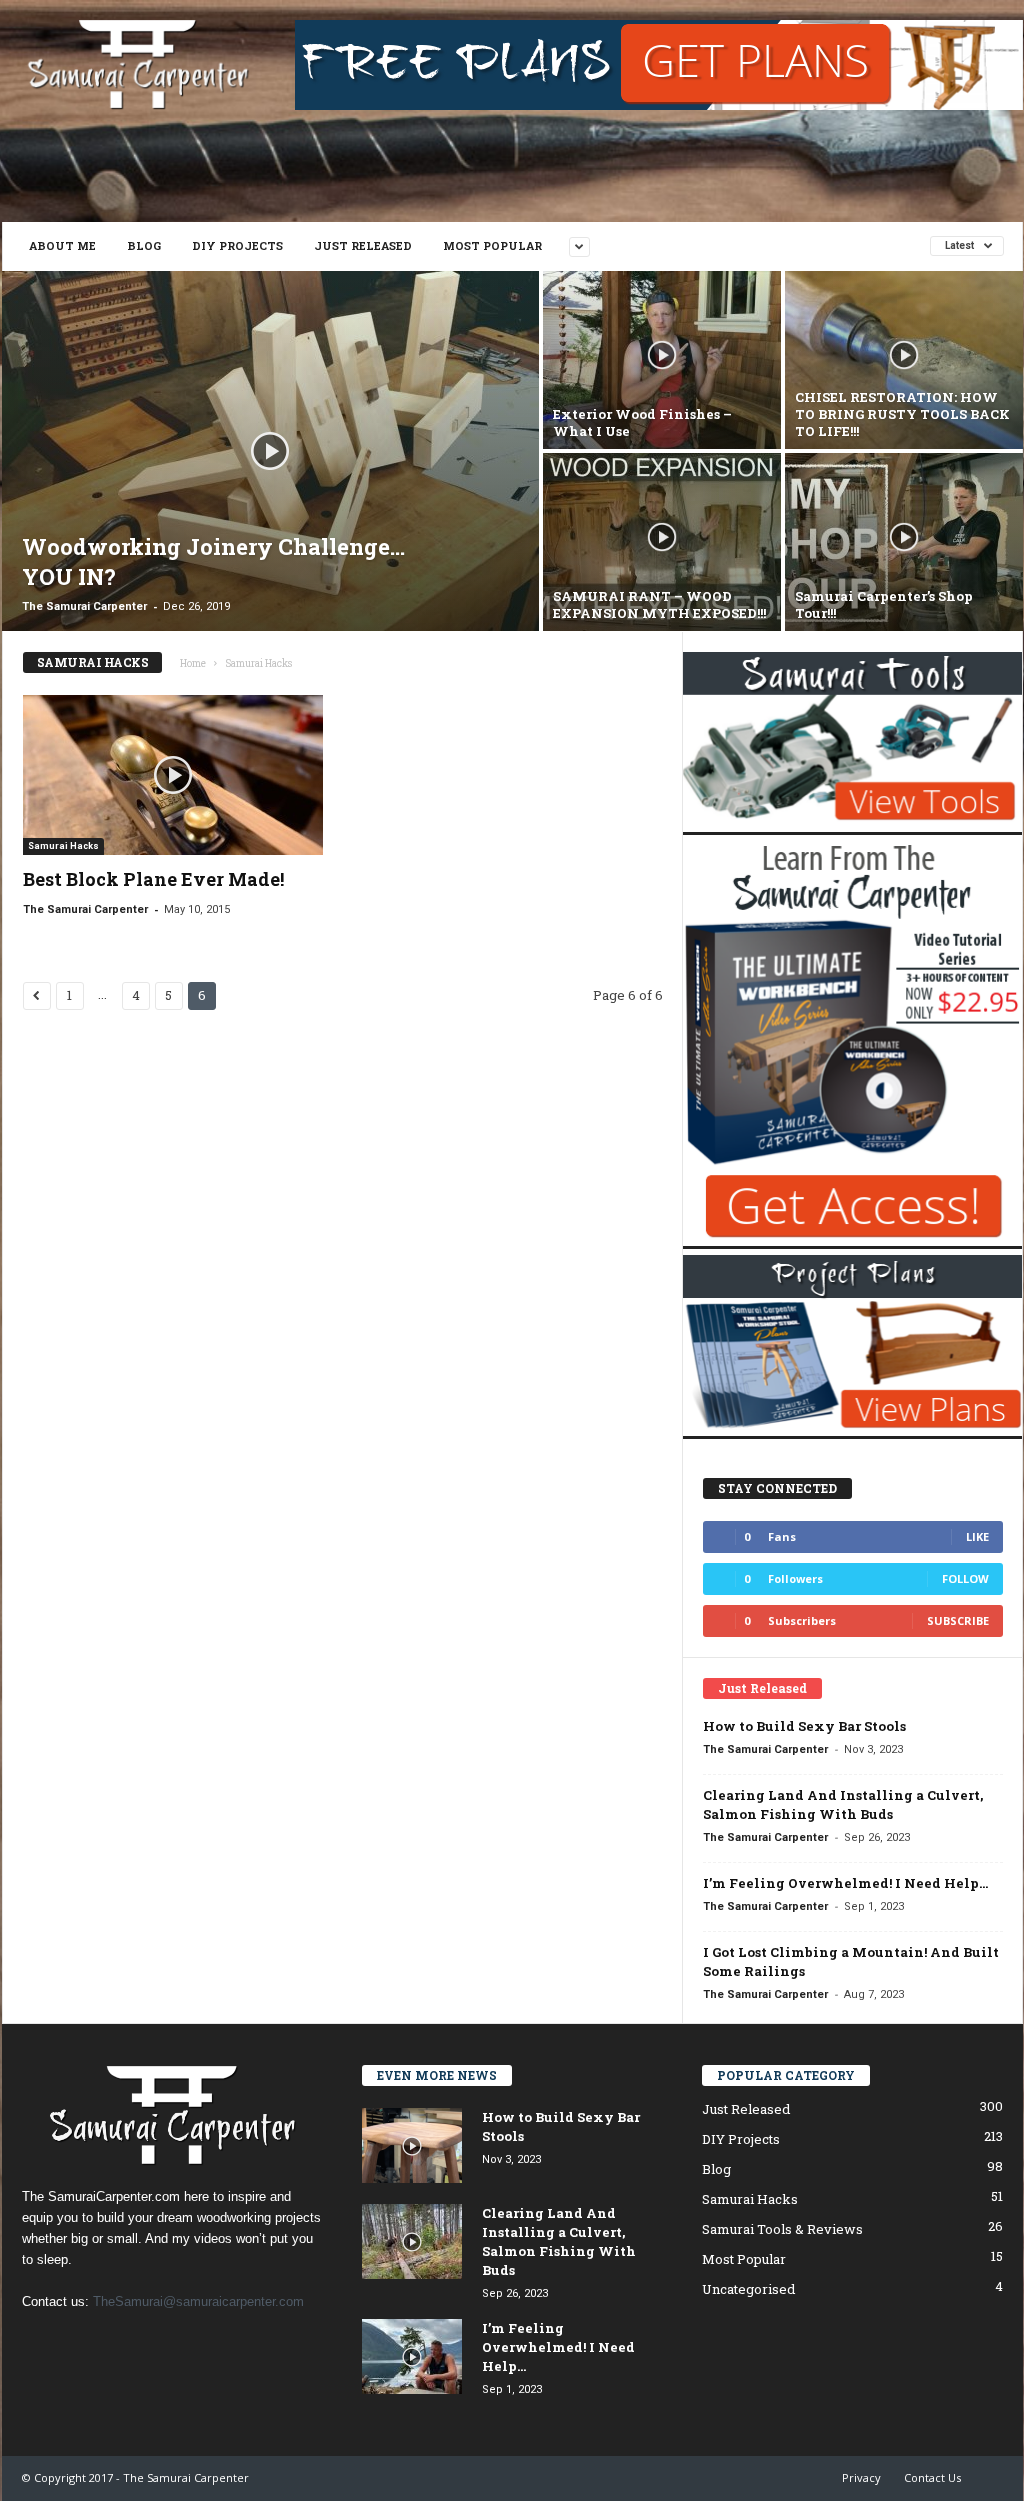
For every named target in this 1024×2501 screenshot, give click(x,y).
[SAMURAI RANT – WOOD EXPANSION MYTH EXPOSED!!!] (662, 542)
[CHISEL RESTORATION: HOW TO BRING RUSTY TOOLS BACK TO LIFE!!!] (904, 360)
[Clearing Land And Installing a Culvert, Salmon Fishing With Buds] (412, 2241)
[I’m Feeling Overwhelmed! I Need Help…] (412, 2356)
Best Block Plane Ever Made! (153, 879)
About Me (62, 245)
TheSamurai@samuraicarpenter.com (198, 2301)
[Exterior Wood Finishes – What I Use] (662, 360)
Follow (965, 1578)
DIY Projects (237, 245)
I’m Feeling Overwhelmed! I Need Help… (845, 1883)
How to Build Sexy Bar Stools (804, 1726)
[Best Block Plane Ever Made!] (173, 775)
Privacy (861, 2477)
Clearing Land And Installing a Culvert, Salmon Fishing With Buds (843, 1804)
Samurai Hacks (63, 846)
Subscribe (958, 1620)
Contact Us (932, 2477)
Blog (144, 245)
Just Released (363, 245)
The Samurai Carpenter (84, 606)
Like (977, 1536)
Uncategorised (748, 2289)
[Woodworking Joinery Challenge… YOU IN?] (270, 451)
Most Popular (492, 245)
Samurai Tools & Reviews (782, 2229)
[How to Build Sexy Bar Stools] (412, 2145)
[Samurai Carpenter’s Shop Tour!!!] (904, 542)
